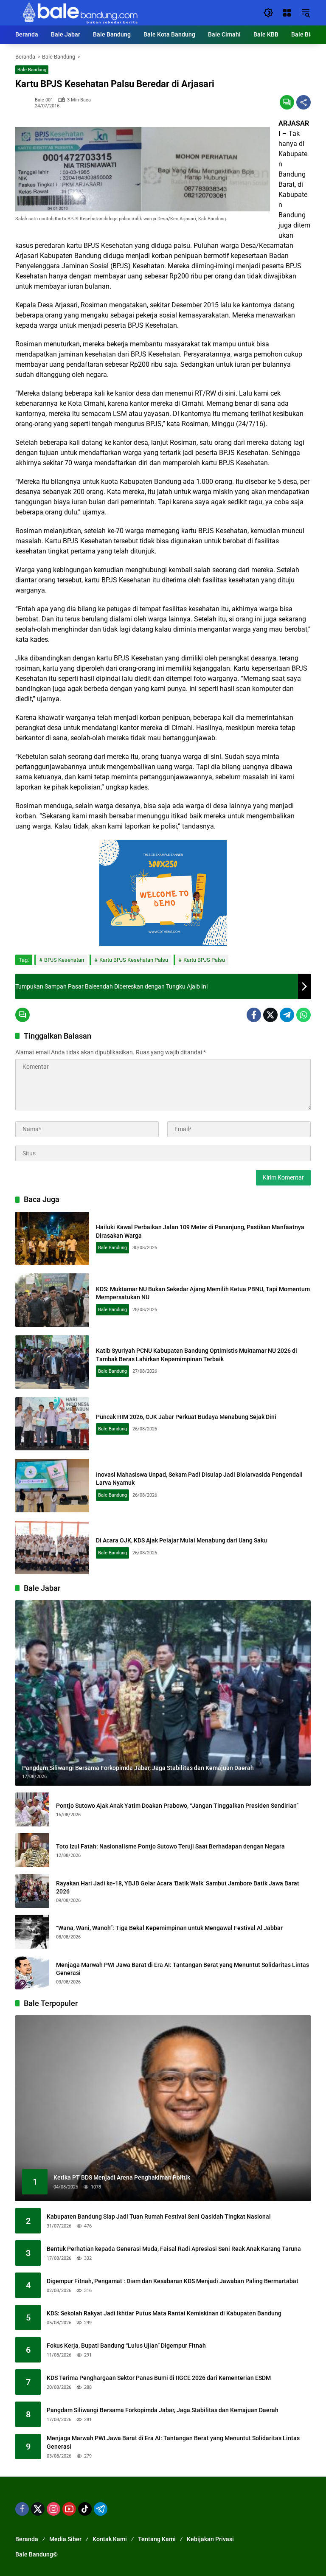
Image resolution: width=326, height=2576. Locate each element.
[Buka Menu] (287, 13)
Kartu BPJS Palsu (204, 960)
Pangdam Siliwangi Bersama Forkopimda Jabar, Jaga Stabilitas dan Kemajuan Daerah (163, 2410)
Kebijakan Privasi (210, 2539)
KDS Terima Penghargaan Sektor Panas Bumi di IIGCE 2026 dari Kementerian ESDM (159, 2378)
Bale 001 (44, 100)
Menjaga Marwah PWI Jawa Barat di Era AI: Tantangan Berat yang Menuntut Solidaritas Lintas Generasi (183, 1969)
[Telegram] (287, 1015)
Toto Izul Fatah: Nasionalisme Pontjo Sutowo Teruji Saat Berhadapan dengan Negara (170, 1846)
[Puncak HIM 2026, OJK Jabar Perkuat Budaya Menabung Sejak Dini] (52, 1424)
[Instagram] (53, 2509)
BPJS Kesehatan (64, 960)
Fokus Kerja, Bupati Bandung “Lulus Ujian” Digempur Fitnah (126, 2346)
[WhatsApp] (304, 1015)
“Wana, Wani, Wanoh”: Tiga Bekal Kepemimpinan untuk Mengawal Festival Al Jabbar (169, 1928)
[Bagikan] (304, 102)
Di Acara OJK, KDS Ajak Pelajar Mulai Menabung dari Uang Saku (181, 1540)
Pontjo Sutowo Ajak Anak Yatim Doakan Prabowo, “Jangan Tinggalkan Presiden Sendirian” (177, 1806)
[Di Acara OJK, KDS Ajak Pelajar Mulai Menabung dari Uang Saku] (52, 1548)
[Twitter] (270, 1015)
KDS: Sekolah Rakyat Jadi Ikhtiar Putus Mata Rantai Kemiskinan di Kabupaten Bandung (164, 2313)
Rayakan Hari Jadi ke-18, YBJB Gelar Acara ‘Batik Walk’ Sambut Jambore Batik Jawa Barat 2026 (178, 1888)
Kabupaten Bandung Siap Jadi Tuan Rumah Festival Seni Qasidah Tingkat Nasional (159, 2216)
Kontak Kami (110, 2539)
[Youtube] (69, 2509)
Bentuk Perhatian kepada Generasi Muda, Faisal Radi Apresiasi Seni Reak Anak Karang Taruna (174, 2249)
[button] (268, 13)
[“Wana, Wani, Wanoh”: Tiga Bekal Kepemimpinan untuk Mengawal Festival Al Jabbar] (32, 1932)
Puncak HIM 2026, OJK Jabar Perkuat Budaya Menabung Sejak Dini (186, 1417)
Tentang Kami (157, 2539)
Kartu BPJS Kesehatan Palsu (134, 960)
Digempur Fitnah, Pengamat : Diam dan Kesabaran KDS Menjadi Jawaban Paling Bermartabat (173, 2281)
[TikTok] (85, 2509)
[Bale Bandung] (79, 12)
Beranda (27, 2539)
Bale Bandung (32, 70)
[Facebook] (254, 1015)
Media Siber (65, 2539)
